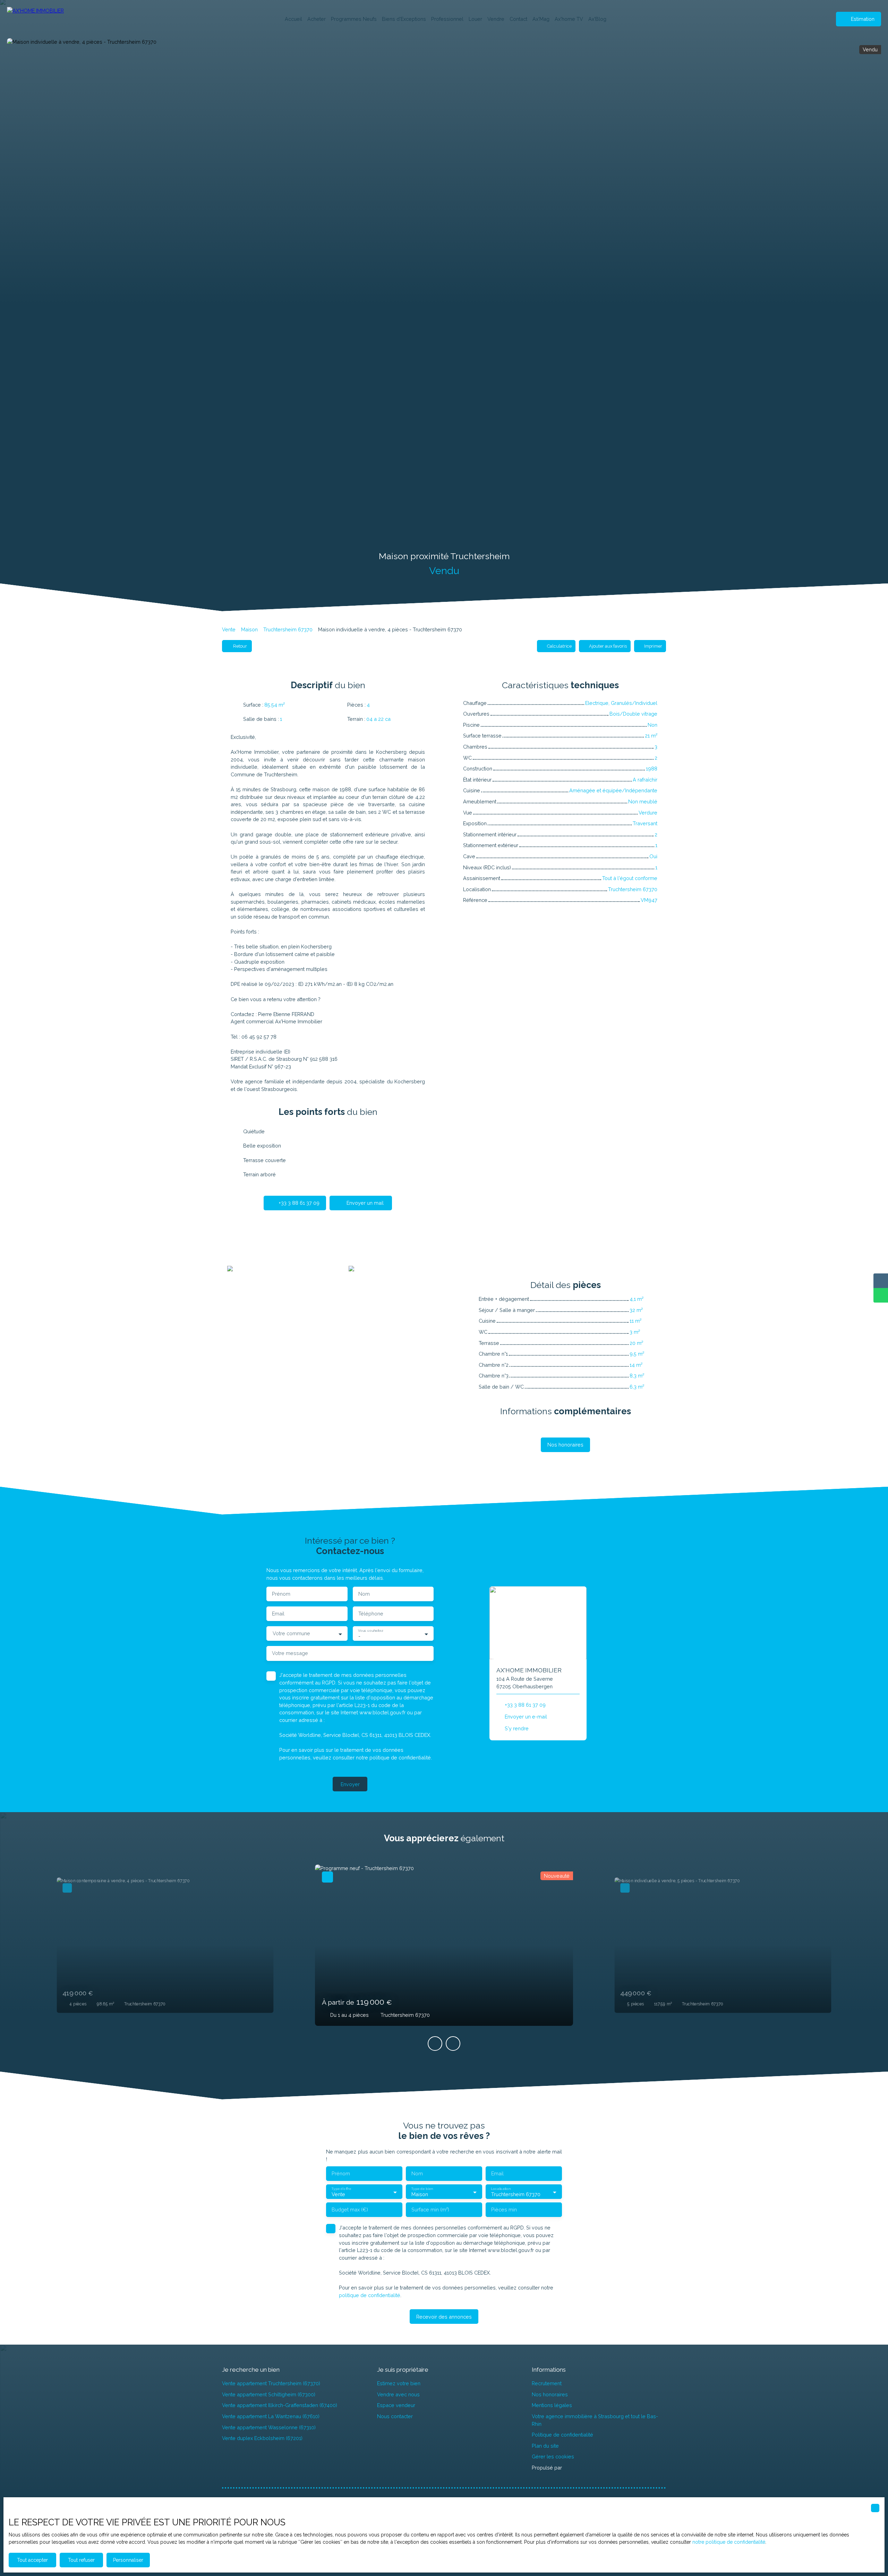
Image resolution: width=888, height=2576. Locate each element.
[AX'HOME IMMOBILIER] (42, 19)
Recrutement (547, 2383)
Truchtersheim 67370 (288, 629)
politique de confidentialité (400, 1758)
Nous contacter (395, 2416)
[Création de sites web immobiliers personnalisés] (580, 2468)
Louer (475, 19)
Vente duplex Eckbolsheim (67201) (262, 2438)
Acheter (317, 19)
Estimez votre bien (399, 2383)
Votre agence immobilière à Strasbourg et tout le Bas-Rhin (595, 2420)
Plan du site (545, 2446)
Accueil (293, 19)
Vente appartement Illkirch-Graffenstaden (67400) (280, 2405)
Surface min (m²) (430, 2210)
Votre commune (291, 1633)
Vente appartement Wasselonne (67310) (269, 2427)
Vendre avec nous (398, 2394)
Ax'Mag (541, 19)
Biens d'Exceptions (404, 19)
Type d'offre (341, 2189)
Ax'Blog (597, 19)
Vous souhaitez (370, 1630)
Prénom (281, 1594)
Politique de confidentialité (562, 2435)
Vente (229, 629)
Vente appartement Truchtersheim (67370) (271, 2383)
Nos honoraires (550, 2394)
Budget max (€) (350, 2210)
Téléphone (371, 1614)
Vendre (496, 19)
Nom (364, 1594)
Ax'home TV (569, 19)
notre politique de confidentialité (729, 2542)
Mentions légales (552, 2405)
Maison (249, 629)
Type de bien (422, 2189)
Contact (518, 19)
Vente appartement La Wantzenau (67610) (271, 2416)
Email (278, 1614)
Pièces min (504, 2210)
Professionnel (447, 19)
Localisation (501, 2189)
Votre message (290, 1653)
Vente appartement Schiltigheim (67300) (269, 2394)
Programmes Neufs (354, 19)
